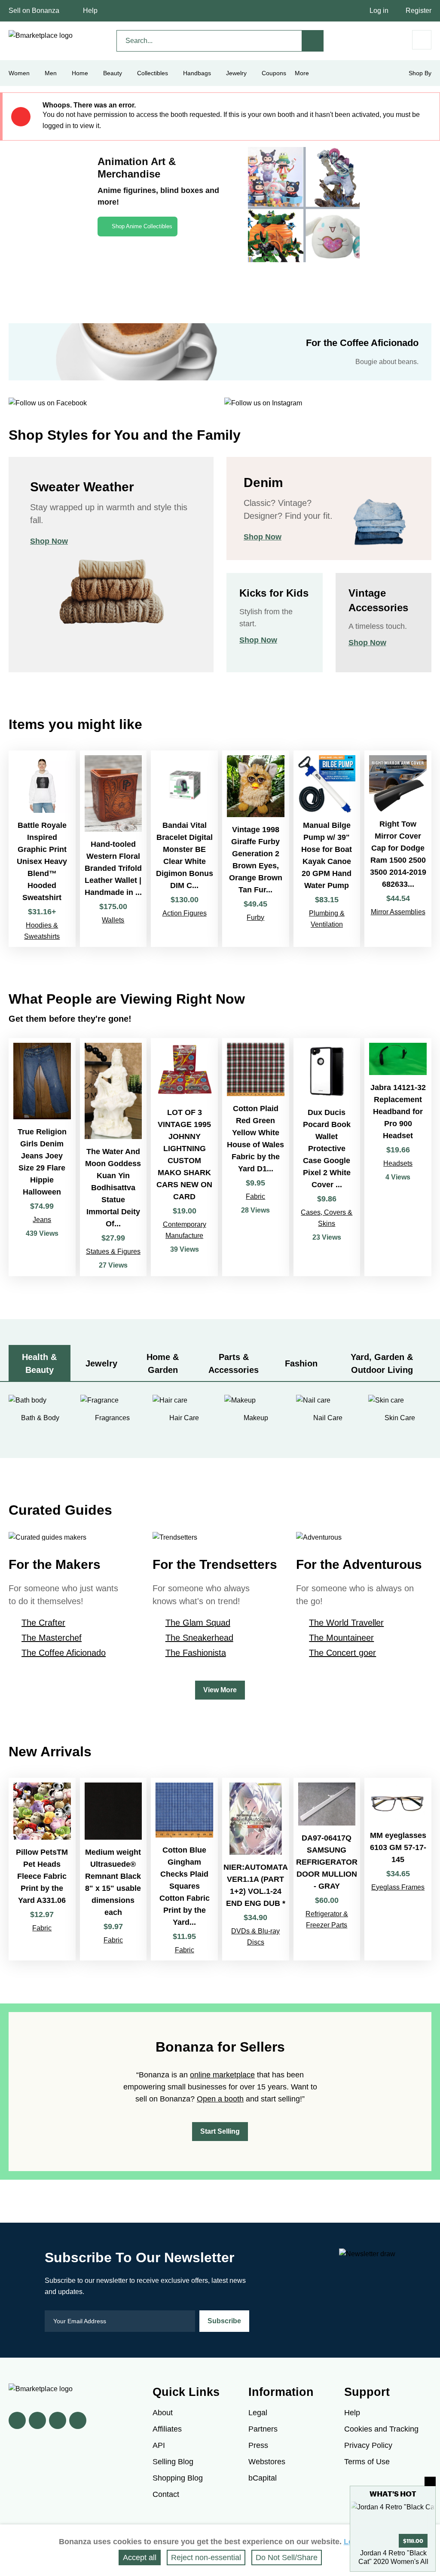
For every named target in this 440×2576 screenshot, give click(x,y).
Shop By (420, 73)
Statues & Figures (113, 1251)
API (159, 2445)
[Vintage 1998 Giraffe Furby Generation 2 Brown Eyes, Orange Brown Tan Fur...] (256, 849)
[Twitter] (37, 2420)
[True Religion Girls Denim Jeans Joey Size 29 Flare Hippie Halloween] (42, 1157)
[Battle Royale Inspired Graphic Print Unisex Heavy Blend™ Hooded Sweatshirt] (42, 849)
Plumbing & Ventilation (327, 919)
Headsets (398, 1163)
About (163, 2413)
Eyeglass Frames (398, 1887)
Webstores (267, 2462)
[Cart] (422, 40)
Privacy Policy (368, 2445)
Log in (379, 11)
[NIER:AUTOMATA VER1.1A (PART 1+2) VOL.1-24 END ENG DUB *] (256, 1869)
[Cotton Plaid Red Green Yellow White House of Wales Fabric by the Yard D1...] (256, 1157)
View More (220, 1690)
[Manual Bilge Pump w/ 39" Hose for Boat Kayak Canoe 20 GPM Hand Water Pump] (327, 849)
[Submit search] (313, 41)
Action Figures (185, 913)
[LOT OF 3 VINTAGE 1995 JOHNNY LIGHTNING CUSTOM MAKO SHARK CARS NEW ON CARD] (184, 1157)
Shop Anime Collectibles (142, 226)
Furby (255, 917)
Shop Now (49, 541)
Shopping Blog (178, 2478)
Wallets (113, 920)
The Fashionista (196, 1653)
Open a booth (220, 2099)
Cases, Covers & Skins (327, 1218)
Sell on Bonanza (34, 11)
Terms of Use (367, 2462)
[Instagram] (78, 2420)
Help (90, 11)
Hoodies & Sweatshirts (42, 931)
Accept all (140, 2558)
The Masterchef (52, 1638)
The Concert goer (342, 1653)
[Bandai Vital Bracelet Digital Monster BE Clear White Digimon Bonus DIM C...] (184, 849)
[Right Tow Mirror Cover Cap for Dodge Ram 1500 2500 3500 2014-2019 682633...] (398, 849)
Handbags (197, 73)
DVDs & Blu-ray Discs (255, 1937)
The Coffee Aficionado (64, 1653)
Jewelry (236, 73)
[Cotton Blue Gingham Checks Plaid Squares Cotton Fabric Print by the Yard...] (184, 1869)
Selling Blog (173, 2462)
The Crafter (43, 1623)
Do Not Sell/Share (287, 2558)
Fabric (255, 1196)
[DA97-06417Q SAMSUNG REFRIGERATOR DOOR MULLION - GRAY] (327, 1869)
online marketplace (222, 2075)
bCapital (263, 2478)
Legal (258, 2413)
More (302, 73)
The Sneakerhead (199, 1638)
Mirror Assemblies (398, 912)
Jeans (42, 1220)
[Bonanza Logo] (41, 36)
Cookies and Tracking (381, 2429)
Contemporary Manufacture (185, 1230)
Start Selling (220, 2131)
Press (258, 2445)
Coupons (274, 73)
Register (419, 11)
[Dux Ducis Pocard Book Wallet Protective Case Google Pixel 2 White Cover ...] (327, 1157)
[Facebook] (17, 2420)
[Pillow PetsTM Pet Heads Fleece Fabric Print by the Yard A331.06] (42, 1869)
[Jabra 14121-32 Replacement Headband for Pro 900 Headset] (398, 1157)
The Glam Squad (198, 1623)
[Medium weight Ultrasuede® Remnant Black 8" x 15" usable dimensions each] (113, 1869)
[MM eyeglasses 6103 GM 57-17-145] (398, 1869)
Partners (263, 2429)
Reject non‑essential (206, 2558)
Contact (166, 2494)
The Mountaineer (341, 1638)
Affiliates (167, 2429)
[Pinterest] (58, 2420)
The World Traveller (346, 1623)
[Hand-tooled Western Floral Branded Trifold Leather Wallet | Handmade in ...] (113, 849)
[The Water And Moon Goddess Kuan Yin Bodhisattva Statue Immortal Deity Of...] (113, 1157)
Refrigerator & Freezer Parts (327, 1919)
